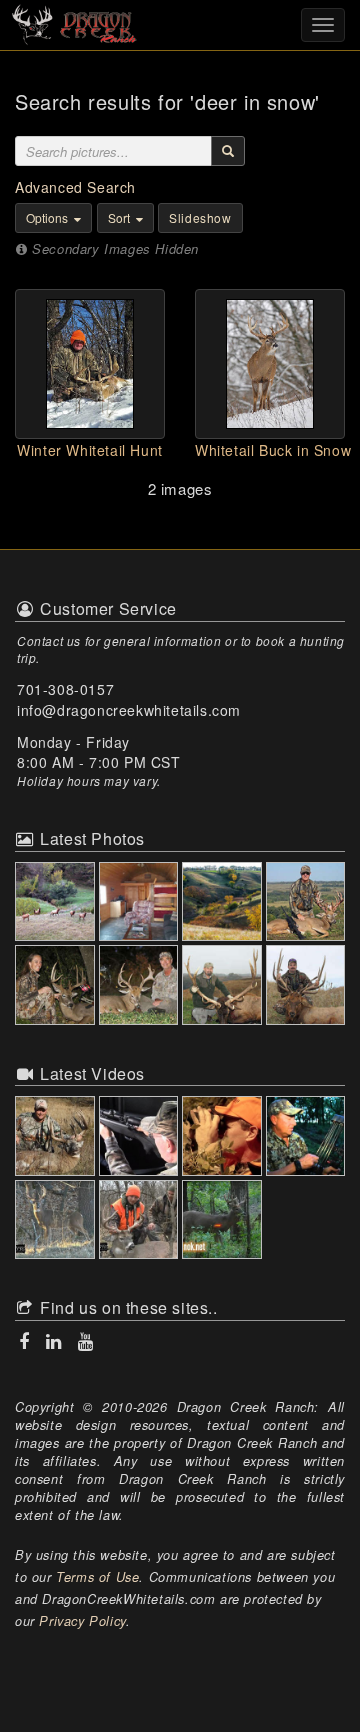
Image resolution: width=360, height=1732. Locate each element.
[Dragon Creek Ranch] (180, 23)
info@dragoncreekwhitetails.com (129, 710)
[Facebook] (26, 1341)
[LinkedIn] (56, 1341)
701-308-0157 (65, 689)
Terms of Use (97, 1577)
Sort (120, 217)
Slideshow (200, 217)
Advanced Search (75, 187)
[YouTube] (84, 1341)
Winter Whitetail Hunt (90, 450)
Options (48, 217)
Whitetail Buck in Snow (273, 450)
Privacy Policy (82, 1621)
